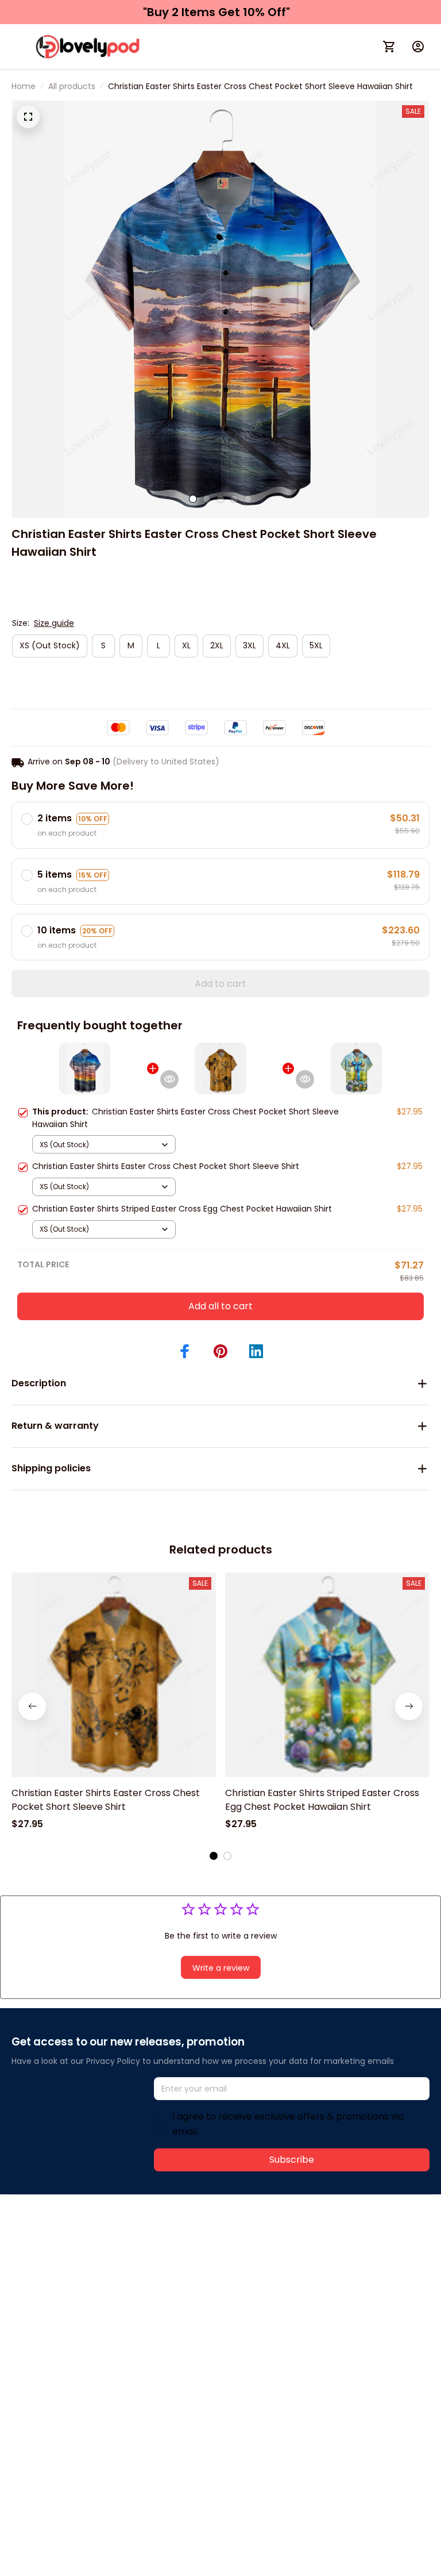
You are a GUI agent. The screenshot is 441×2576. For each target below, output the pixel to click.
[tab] (193, 499)
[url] (182, 2256)
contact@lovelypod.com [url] (84, 2256)
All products (72, 86)
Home (24, 86)
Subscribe (292, 2160)
